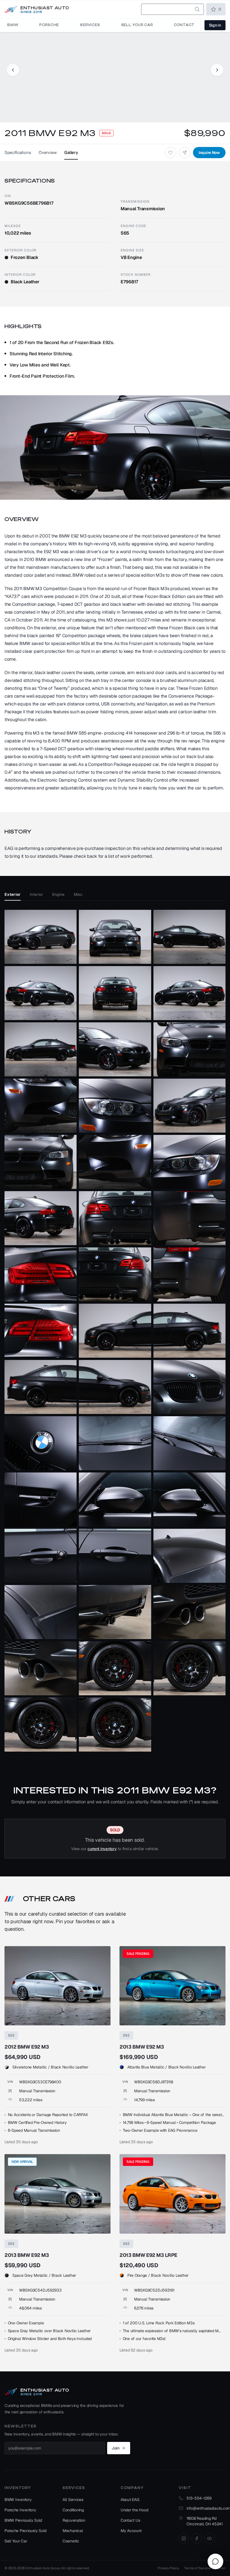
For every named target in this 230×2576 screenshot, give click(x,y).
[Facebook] (197, 2538)
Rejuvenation (74, 2520)
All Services (73, 2500)
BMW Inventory (18, 2500)
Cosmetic (71, 2541)
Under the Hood (134, 2510)
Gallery (71, 152)
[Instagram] (184, 2538)
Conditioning (73, 2510)
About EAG (130, 2500)
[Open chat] (215, 2561)
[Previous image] (13, 70)
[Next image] (217, 70)
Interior (36, 894)
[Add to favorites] (171, 153)
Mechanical (73, 2531)
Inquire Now (209, 153)
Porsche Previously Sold (26, 2531)
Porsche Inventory (20, 2510)
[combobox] (173, 9)
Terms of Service (197, 2568)
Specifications (18, 152)
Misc (78, 894)
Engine (58, 894)
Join (116, 2448)
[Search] (197, 9)
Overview (48, 152)
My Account (131, 2531)
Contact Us (130, 2520)
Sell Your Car (16, 2541)
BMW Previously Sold (23, 2520)
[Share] (185, 153)
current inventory (102, 1849)
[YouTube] (210, 2538)
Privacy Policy (168, 2568)
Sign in (215, 25)
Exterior (13, 894)
